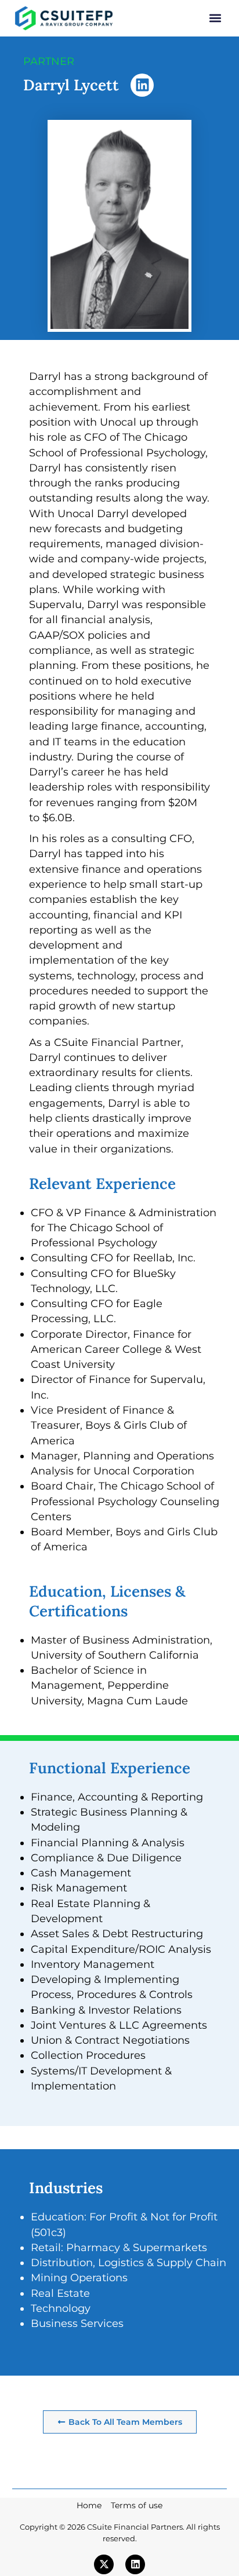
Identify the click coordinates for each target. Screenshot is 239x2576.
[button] (215, 18)
